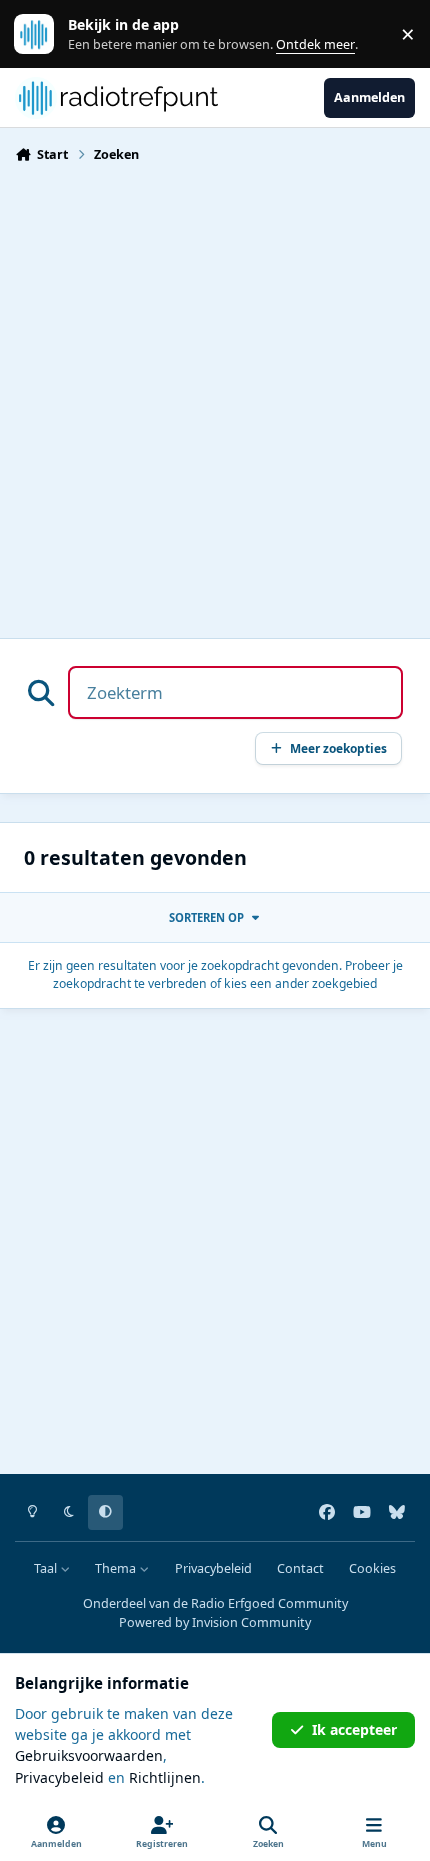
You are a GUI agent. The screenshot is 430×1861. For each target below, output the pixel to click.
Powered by (215, 1622)
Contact (300, 1568)
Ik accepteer (354, 1729)
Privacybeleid (213, 1568)
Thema (117, 1568)
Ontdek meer (44, 34)
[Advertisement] (215, 395)
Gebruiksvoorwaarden (89, 1755)
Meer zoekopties (338, 748)
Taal (47, 1568)
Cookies (372, 1568)
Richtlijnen (165, 1777)
